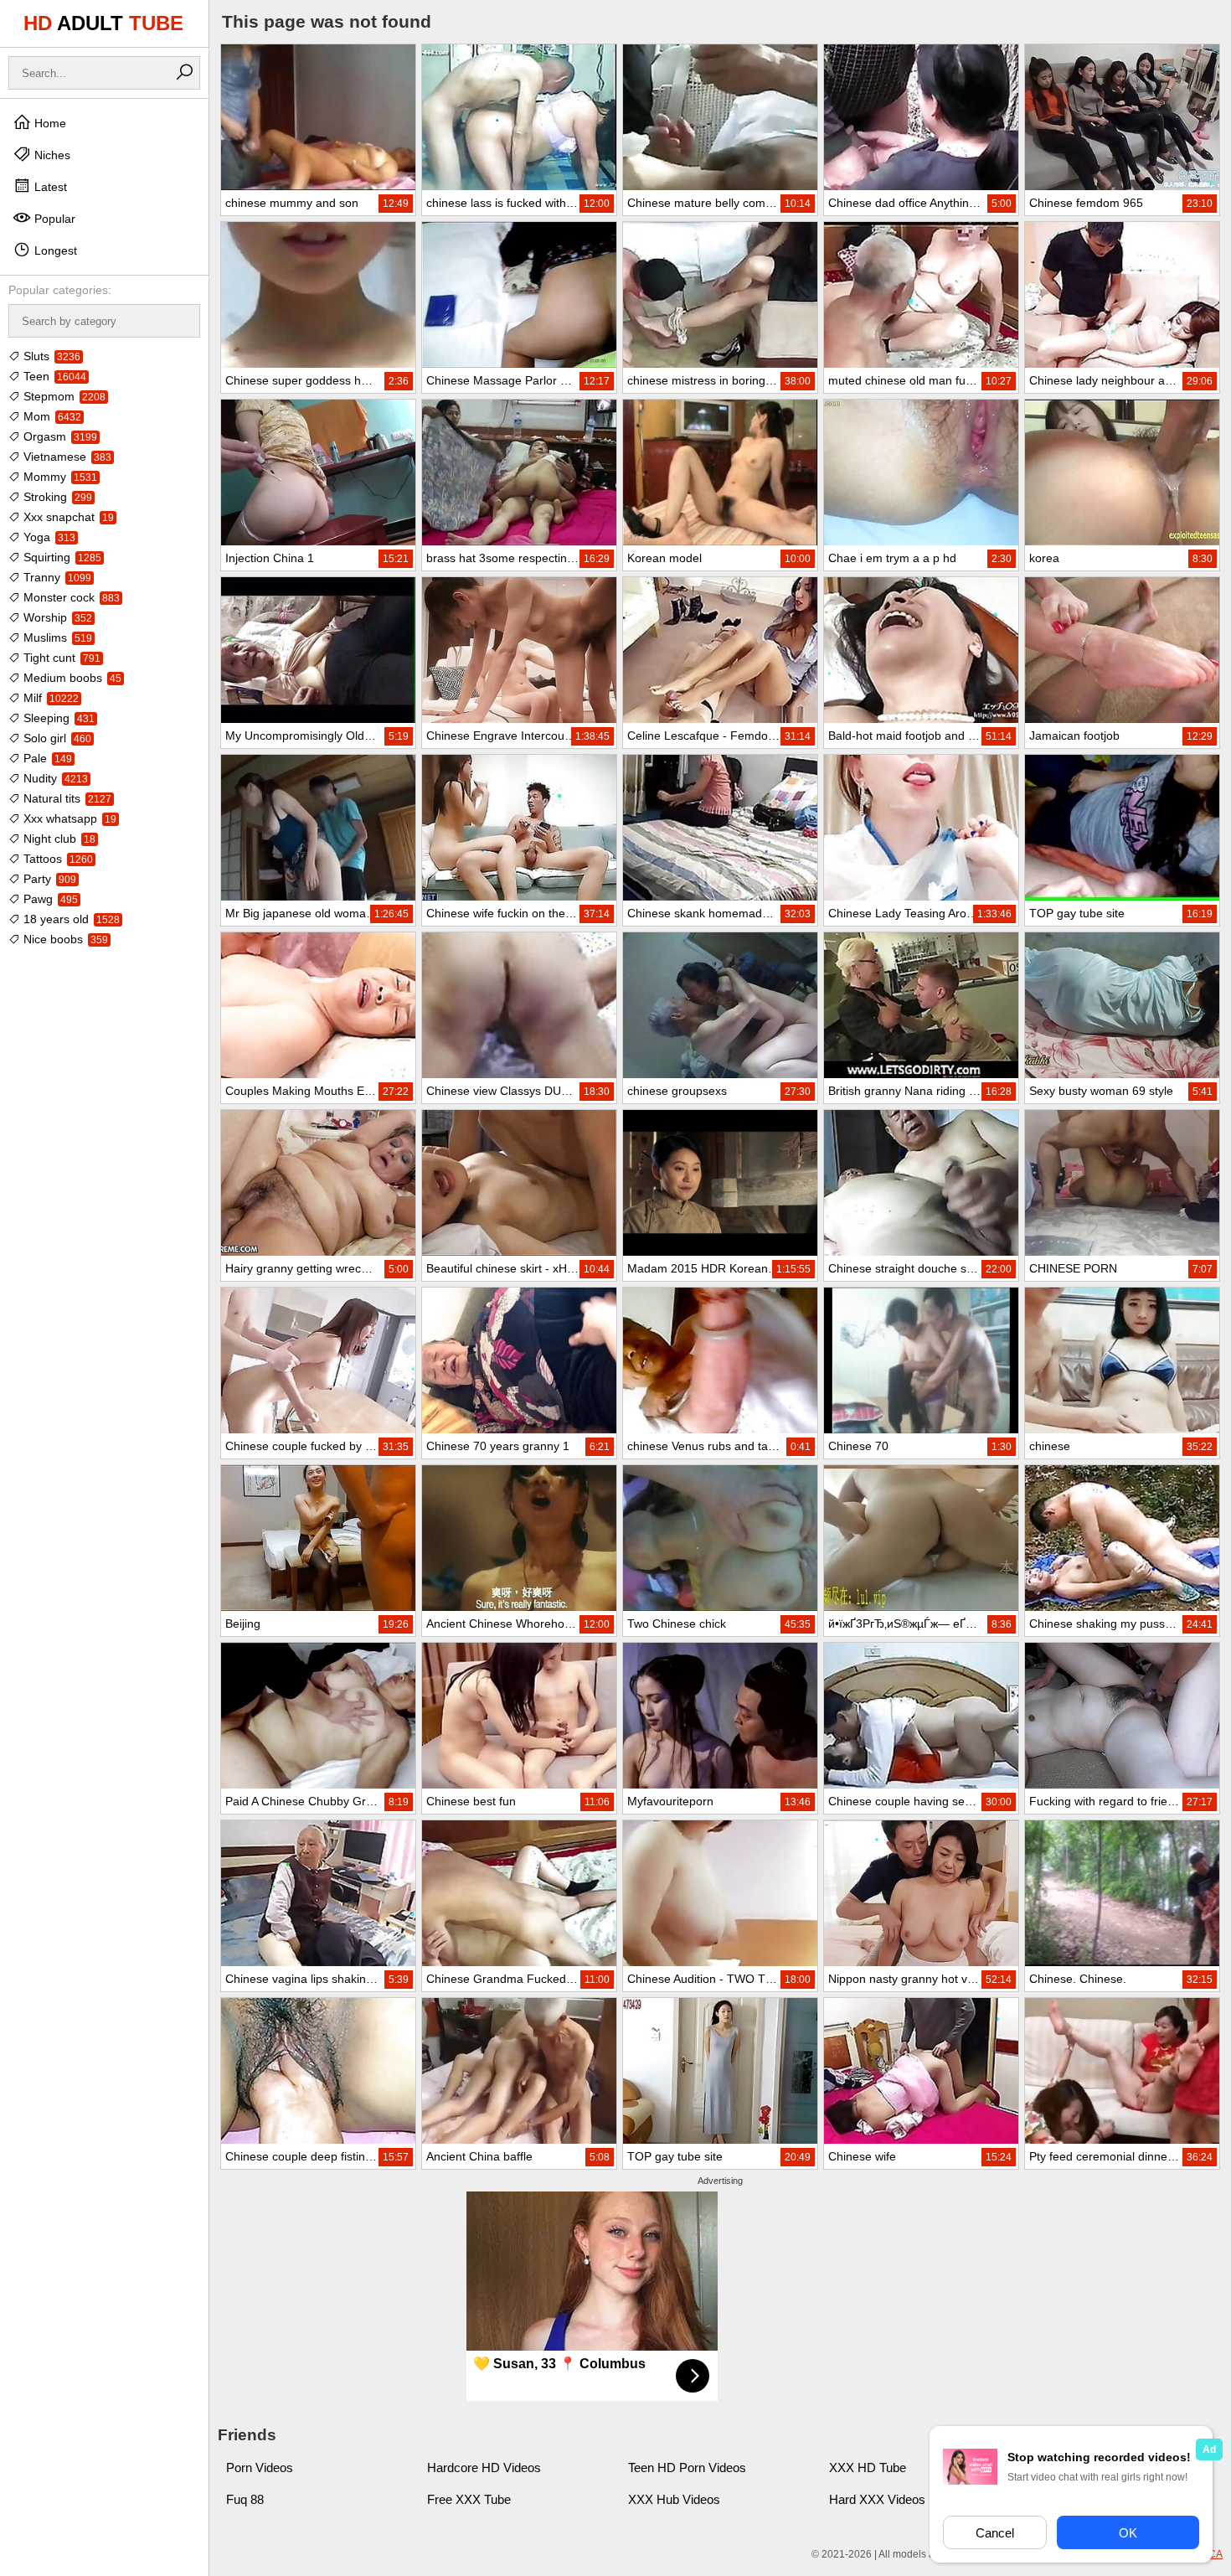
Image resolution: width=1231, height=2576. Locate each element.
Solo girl (56, 738)
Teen (53, 376)
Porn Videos (260, 2468)
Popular (53, 219)
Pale (46, 758)
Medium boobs (71, 678)
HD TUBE (103, 23)
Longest (54, 250)
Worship (56, 617)
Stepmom (63, 396)
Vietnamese (66, 457)
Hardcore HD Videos (484, 2468)
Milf (49, 698)
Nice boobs (64, 939)
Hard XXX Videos (877, 2499)
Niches (51, 155)
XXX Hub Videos (674, 2499)
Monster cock (70, 597)
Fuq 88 (245, 2499)
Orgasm (59, 436)
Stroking (56, 497)
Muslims (56, 638)
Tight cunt (60, 658)
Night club (58, 839)
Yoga (48, 537)
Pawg (49, 899)
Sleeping (57, 718)
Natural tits (66, 798)
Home (49, 123)
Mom (51, 416)
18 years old (70, 919)
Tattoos (57, 859)
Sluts (50, 356)
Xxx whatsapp (68, 818)
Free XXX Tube (469, 2499)
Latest (49, 187)
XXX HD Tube (868, 2468)
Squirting (61, 557)
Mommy (59, 477)
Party (48, 879)
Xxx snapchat (67, 517)
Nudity (54, 778)
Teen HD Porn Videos (687, 2468)
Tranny (56, 577)
